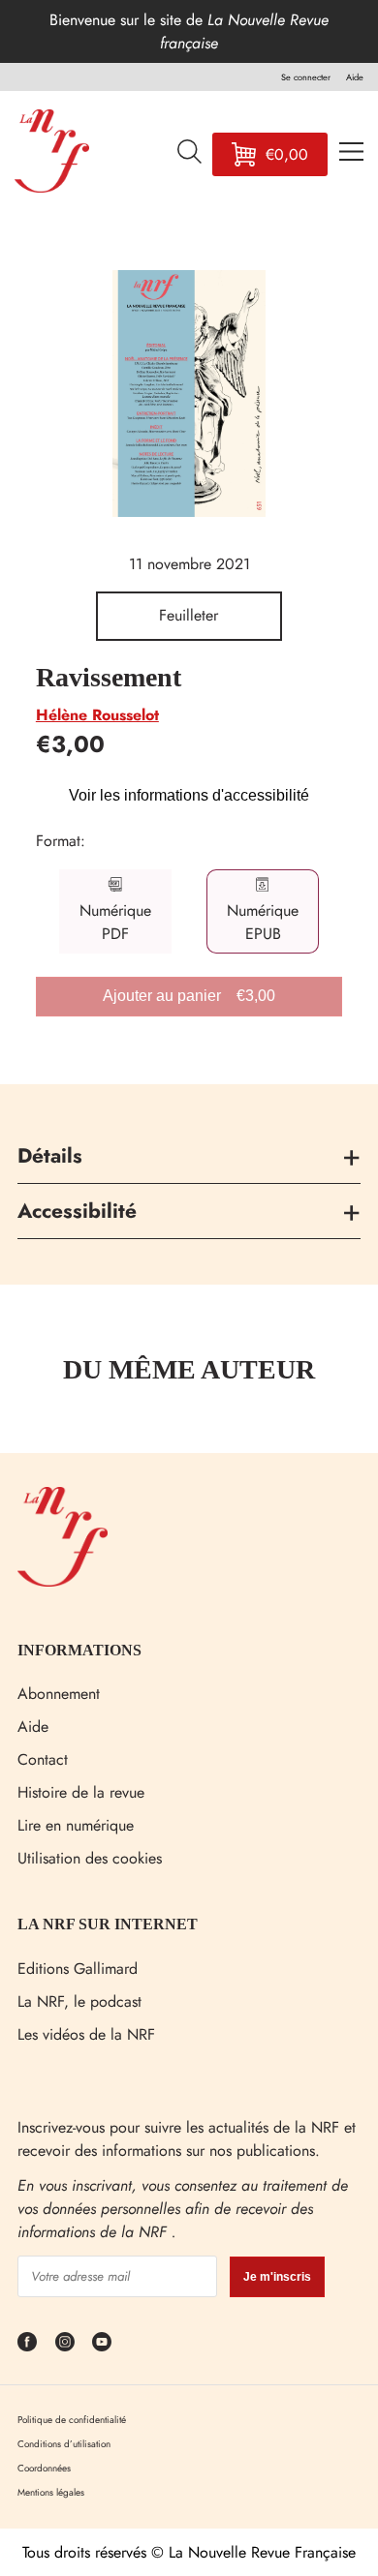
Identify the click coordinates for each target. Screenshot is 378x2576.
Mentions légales (51, 2492)
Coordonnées (44, 2468)
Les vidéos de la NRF (86, 2034)
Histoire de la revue (81, 1792)
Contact (43, 1759)
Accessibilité (77, 1211)
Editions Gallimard (78, 1969)
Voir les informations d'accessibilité (189, 795)
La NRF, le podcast (79, 2001)
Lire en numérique (76, 1825)
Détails (50, 1156)
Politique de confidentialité (72, 2420)
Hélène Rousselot (97, 715)
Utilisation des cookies (90, 1858)
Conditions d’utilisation (64, 2444)
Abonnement (59, 1694)
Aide (33, 1727)
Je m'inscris (277, 2277)
